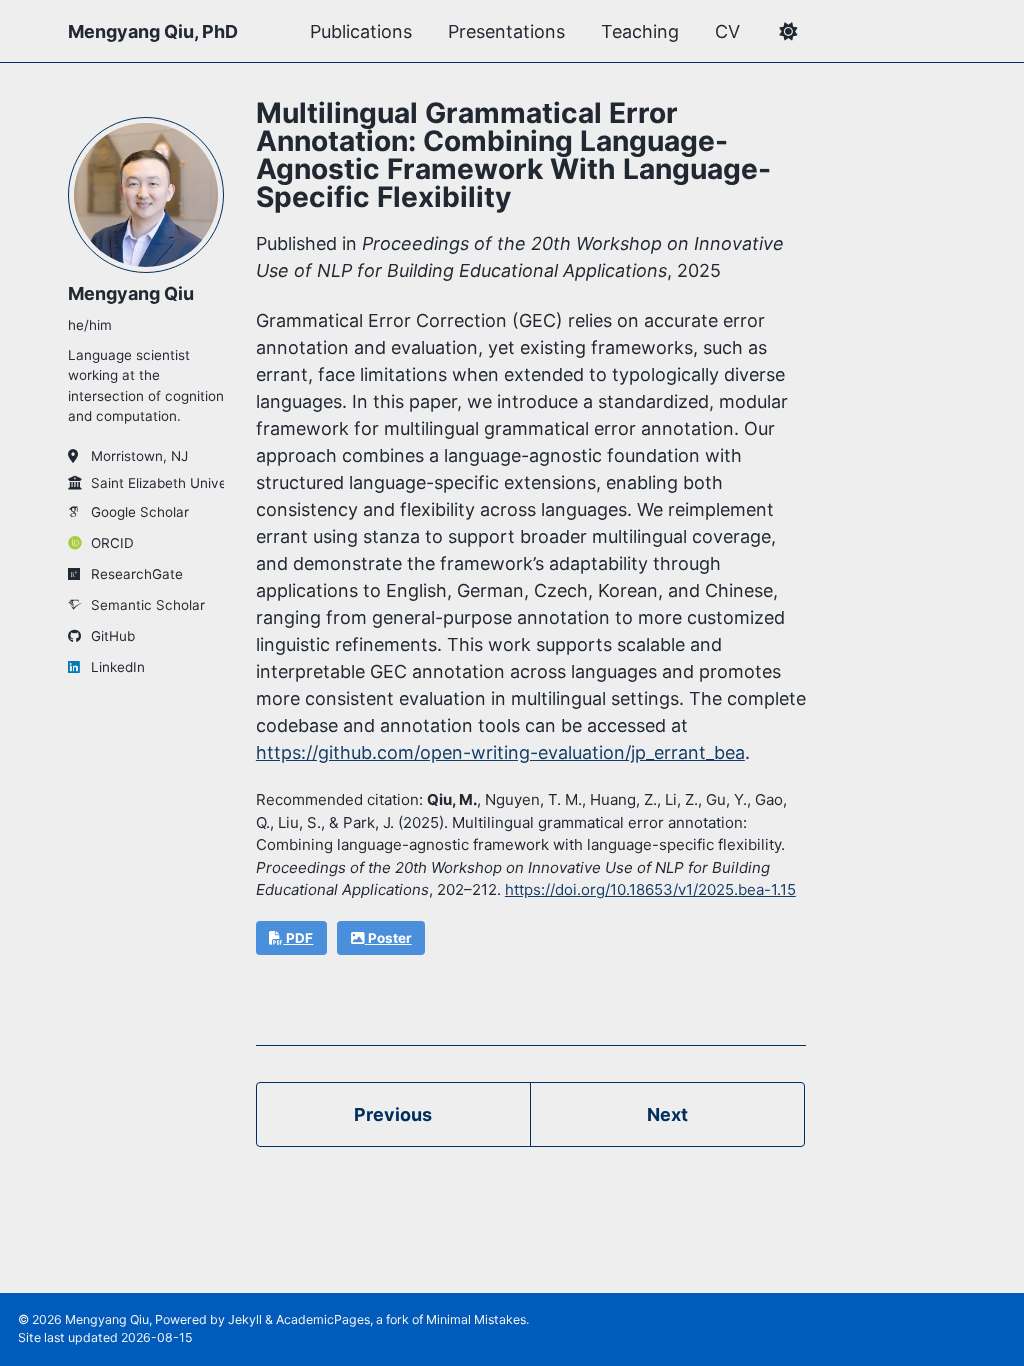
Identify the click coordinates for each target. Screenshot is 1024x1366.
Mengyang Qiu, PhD (153, 31)
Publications (361, 31)
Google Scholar (140, 512)
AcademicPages (323, 1319)
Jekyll (245, 1319)
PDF (298, 938)
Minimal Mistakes (476, 1319)
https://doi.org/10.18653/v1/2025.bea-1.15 (650, 889)
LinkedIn (118, 667)
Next (667, 1114)
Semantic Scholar (148, 605)
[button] (788, 32)
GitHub (113, 636)
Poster (388, 938)
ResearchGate (137, 574)
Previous (393, 1114)
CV (727, 31)
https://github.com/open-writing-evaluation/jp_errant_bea (500, 752)
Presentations (506, 31)
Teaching (640, 31)
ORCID (112, 543)
